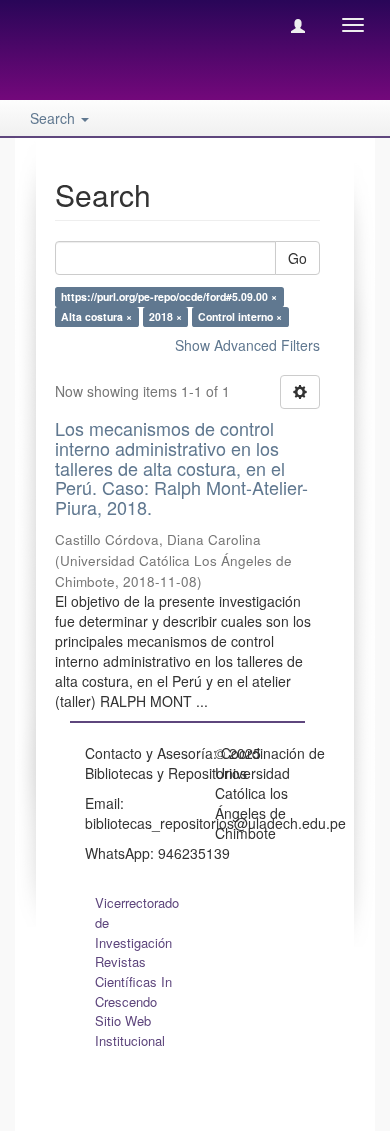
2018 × (165, 316)
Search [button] (54, 118)
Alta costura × (96, 316)
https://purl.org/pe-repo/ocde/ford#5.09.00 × (169, 296)
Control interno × (240, 316)
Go (297, 258)
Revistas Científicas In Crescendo (133, 981)
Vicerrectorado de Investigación (137, 922)
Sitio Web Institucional (130, 1030)
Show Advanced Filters (247, 345)
